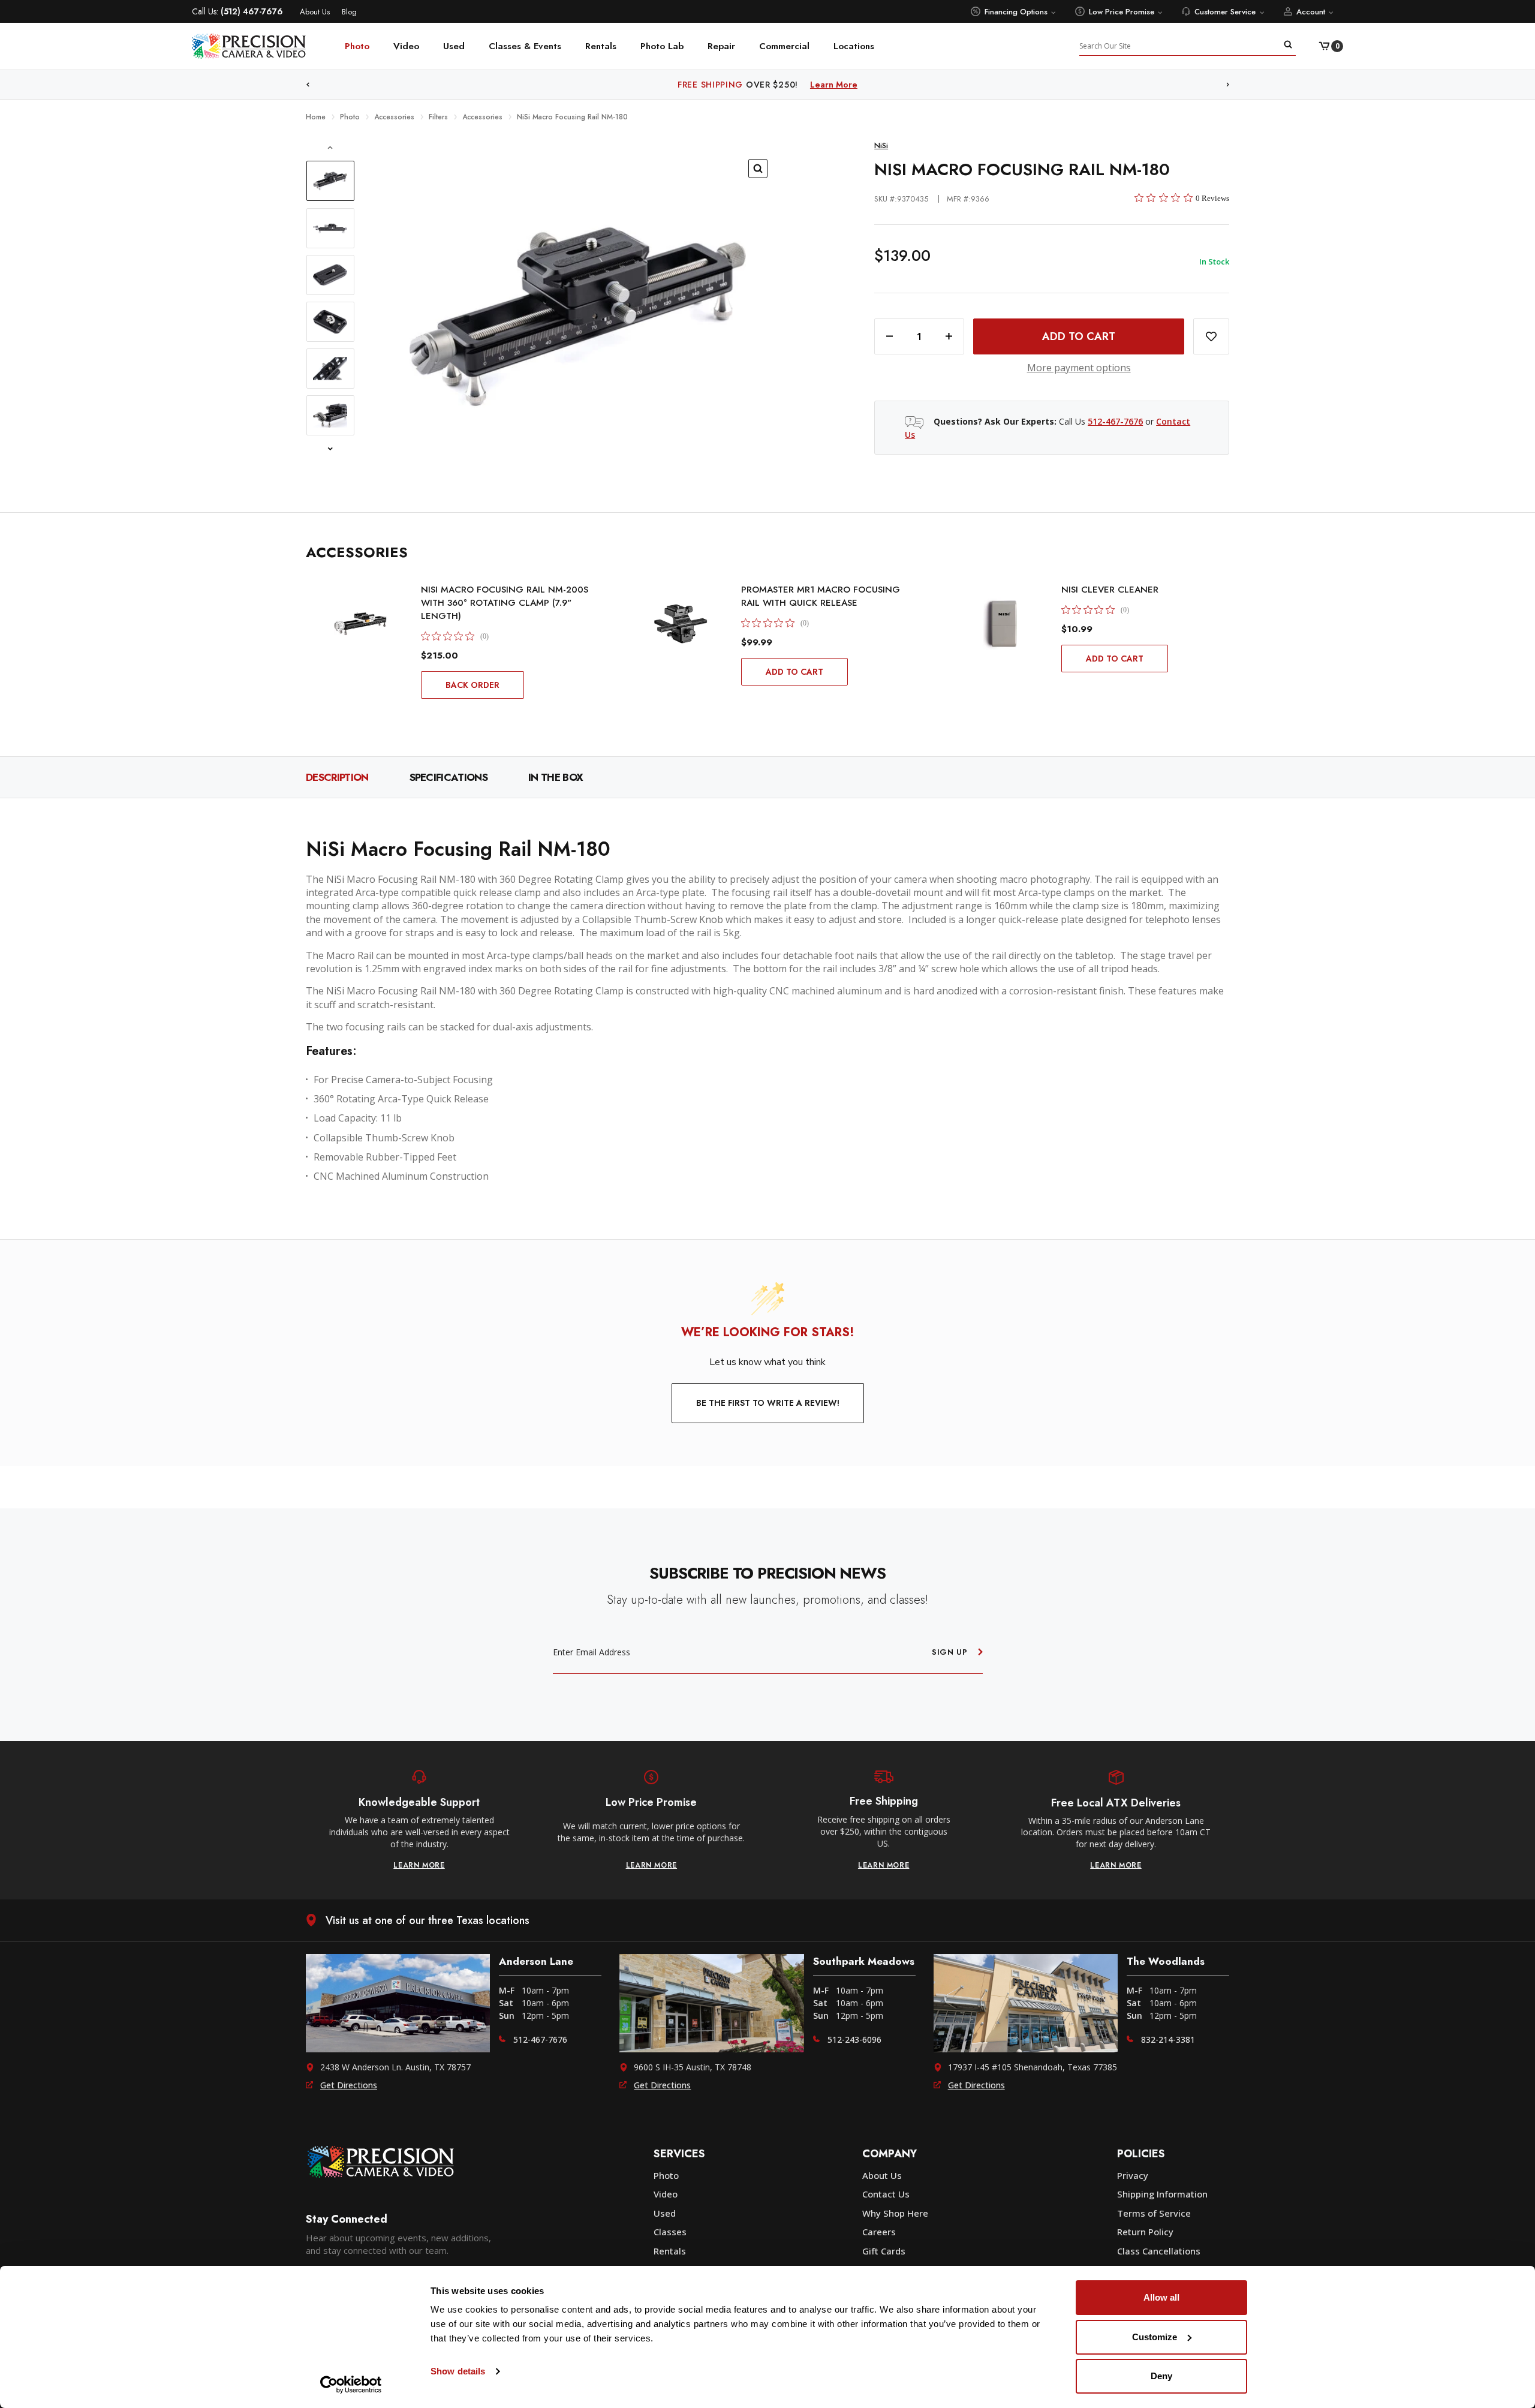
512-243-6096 (854, 2039)
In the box (556, 777)
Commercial (784, 46)
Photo (357, 46)
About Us (315, 12)
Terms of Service (1154, 2213)
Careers (879, 2232)
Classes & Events (525, 46)
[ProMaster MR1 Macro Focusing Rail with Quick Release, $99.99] (681, 624)
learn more (419, 1865)
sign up (950, 1652)
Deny (1161, 2376)
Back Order (472, 685)
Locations (854, 46)
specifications (449, 777)
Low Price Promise (1122, 12)
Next (1228, 85)
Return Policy (1145, 2232)
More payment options (1079, 368)
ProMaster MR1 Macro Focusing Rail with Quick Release (821, 596)
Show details (458, 2371)
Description (337, 777)
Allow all (1161, 2297)
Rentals (601, 46)
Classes (670, 2232)
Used (454, 46)
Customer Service (1225, 12)
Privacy (1133, 2175)
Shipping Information (1162, 2194)
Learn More (834, 85)
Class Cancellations (1159, 2251)
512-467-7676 (1115, 421)
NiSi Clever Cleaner (1110, 590)
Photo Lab (662, 46)
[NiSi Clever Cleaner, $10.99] (1001, 624)
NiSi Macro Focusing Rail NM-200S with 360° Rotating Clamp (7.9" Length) (505, 603)
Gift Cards (884, 2251)
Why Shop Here (895, 2213)
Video (406, 46)
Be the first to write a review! (768, 1403)
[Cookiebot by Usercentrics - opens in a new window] (351, 2385)
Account (1311, 12)
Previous (308, 85)
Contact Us (886, 2194)
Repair (721, 46)
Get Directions (349, 2085)
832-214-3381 (1168, 2039)
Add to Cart (794, 672)
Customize (1155, 2337)
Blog (349, 12)
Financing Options (1016, 12)
